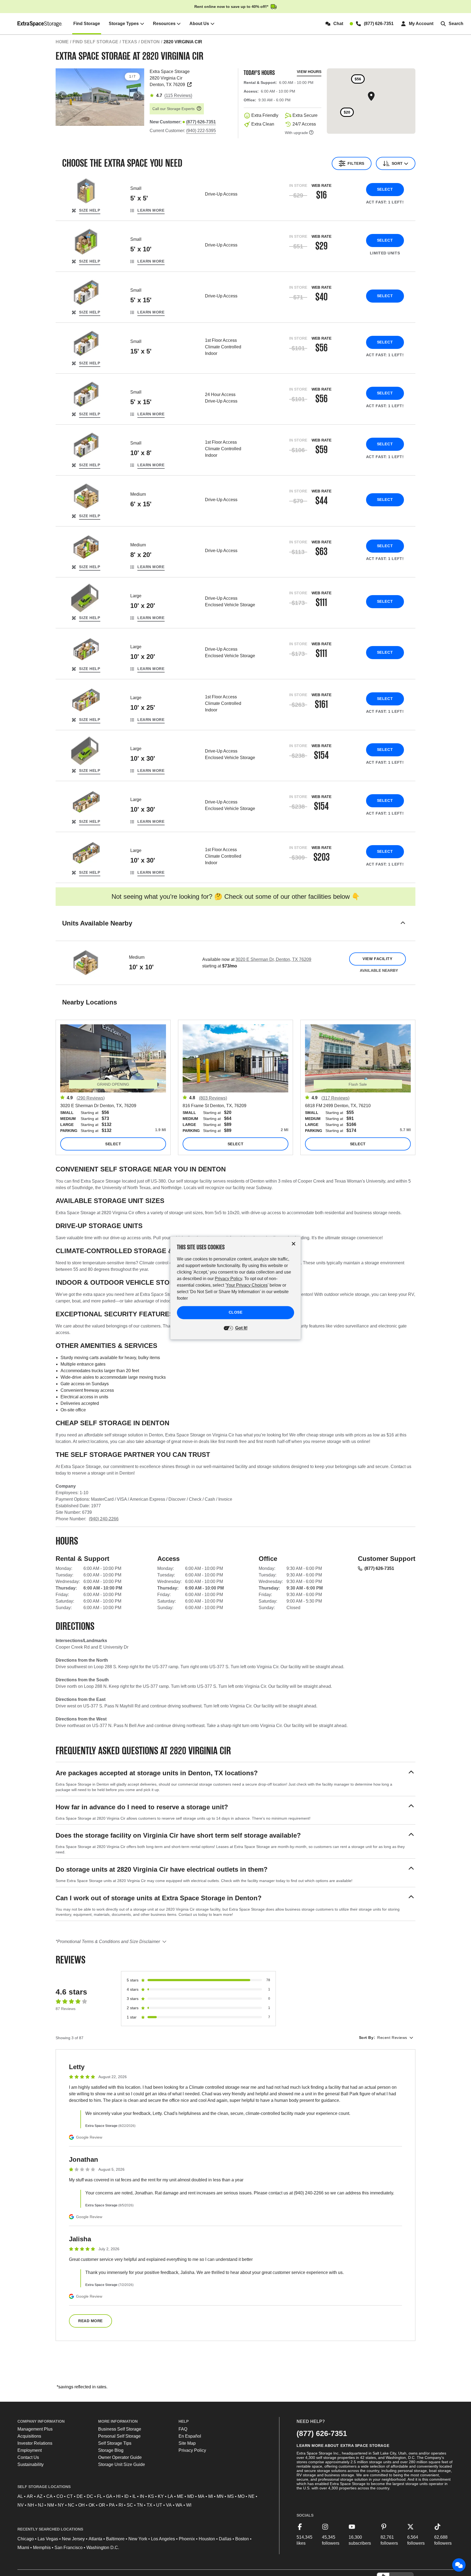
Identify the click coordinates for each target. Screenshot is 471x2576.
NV (21, 2505)
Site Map (187, 2443)
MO (241, 2496)
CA (49, 2496)
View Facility (377, 959)
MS (231, 2496)
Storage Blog (111, 2450)
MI (211, 2496)
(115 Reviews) (178, 95)
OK (92, 2505)
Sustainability (31, 2464)
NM (51, 2505)
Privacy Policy (192, 2450)
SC (130, 2505)
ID (126, 2496)
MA (201, 2496)
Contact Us (28, 2457)
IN (142, 2496)
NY (61, 2505)
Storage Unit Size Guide (122, 2464)
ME (180, 2496)
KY (161, 2496)
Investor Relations (35, 2443)
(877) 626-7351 (379, 1568)
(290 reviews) (91, 1098)
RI (121, 2505)
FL (100, 2496)
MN (220, 2496)
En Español (190, 2436)
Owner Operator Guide (120, 2457)
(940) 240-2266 (104, 1519)
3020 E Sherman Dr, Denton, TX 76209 (273, 959)
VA (169, 2505)
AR (30, 2496)
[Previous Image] (62, 96)
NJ (41, 2505)
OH (81, 2505)
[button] (235, 930)
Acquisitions (29, 2436)
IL (134, 2496)
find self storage (95, 42)
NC (71, 2505)
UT (159, 2505)
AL (20, 2496)
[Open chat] (459, 2565)
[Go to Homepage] (40, 24)
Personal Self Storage (119, 2436)
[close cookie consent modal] (294, 1244)
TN (140, 2505)
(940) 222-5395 (201, 131)
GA (109, 2496)
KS (151, 2496)
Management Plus (35, 2429)
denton (150, 42)
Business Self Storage (120, 2429)
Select (385, 189)
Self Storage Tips (115, 2443)
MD (191, 2496)
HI (118, 2496)
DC (90, 2496)
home (62, 42)
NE (251, 2496)
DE (80, 2496)
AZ (40, 2496)
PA (112, 2505)
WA (179, 2505)
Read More (90, 2321)
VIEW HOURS (309, 72)
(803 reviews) (213, 1098)
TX (150, 2505)
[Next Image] (138, 96)
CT (70, 2496)
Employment (30, 2450)
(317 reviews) (335, 1098)
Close (236, 1313)
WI (189, 2505)
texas (130, 42)
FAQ (183, 2429)
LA (170, 2496)
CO (60, 2496)
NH (31, 2505)
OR (102, 2505)
